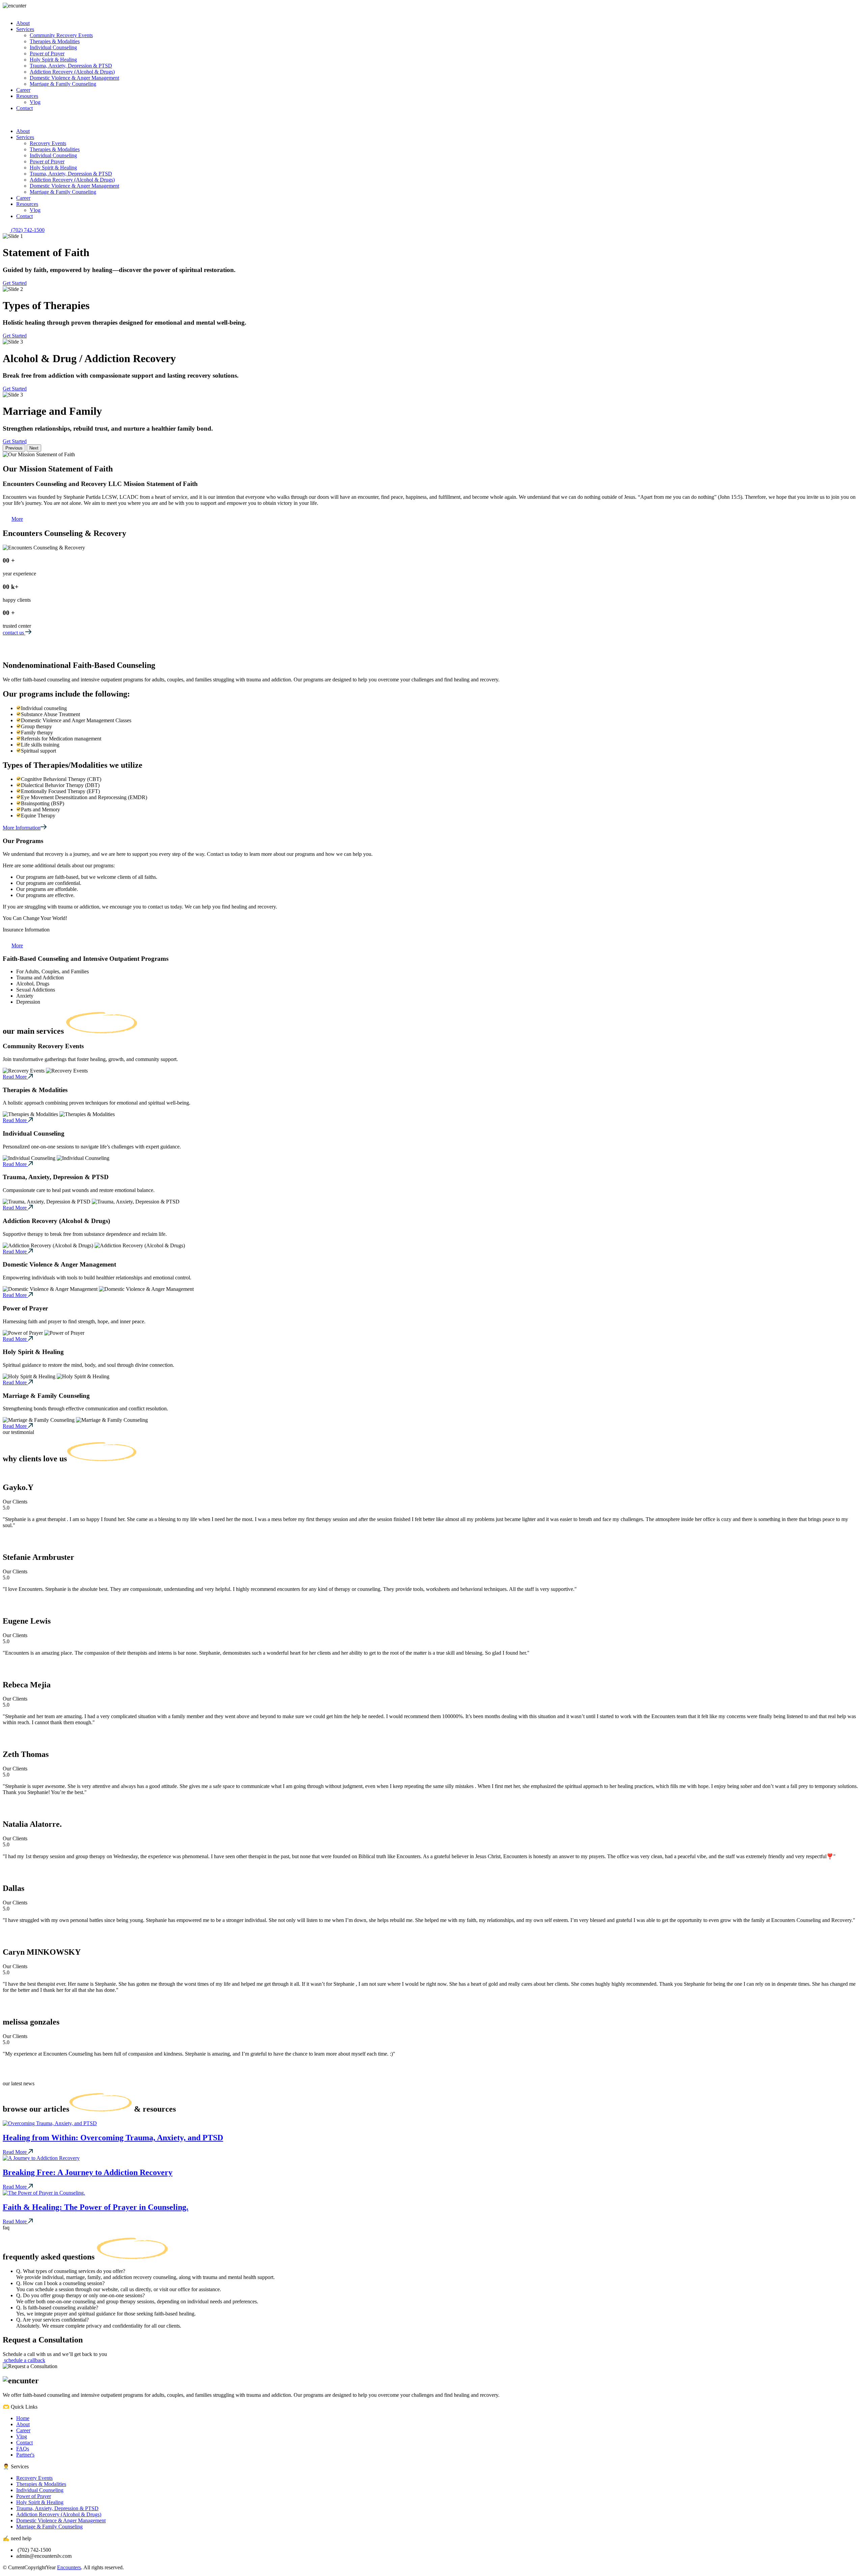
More (17, 519)
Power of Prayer (34, 2496)
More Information (22, 828)
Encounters (69, 2567)
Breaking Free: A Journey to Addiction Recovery (88, 2172)
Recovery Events (34, 2478)
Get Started (15, 283)
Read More (15, 1077)
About (23, 2424)
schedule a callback (24, 2360)
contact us (14, 633)
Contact (24, 2443)
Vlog (22, 2436)
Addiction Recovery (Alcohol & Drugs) (59, 2514)
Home (23, 2418)
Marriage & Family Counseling (49, 2527)
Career (23, 2430)
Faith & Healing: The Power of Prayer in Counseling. (96, 2207)
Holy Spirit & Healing (40, 2502)
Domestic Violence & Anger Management (61, 2520)
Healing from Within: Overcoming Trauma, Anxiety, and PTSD (113, 2138)
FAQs (23, 2449)
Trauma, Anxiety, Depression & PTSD (57, 2508)
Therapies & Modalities (41, 2484)
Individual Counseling (40, 2490)
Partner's (25, 2455)
